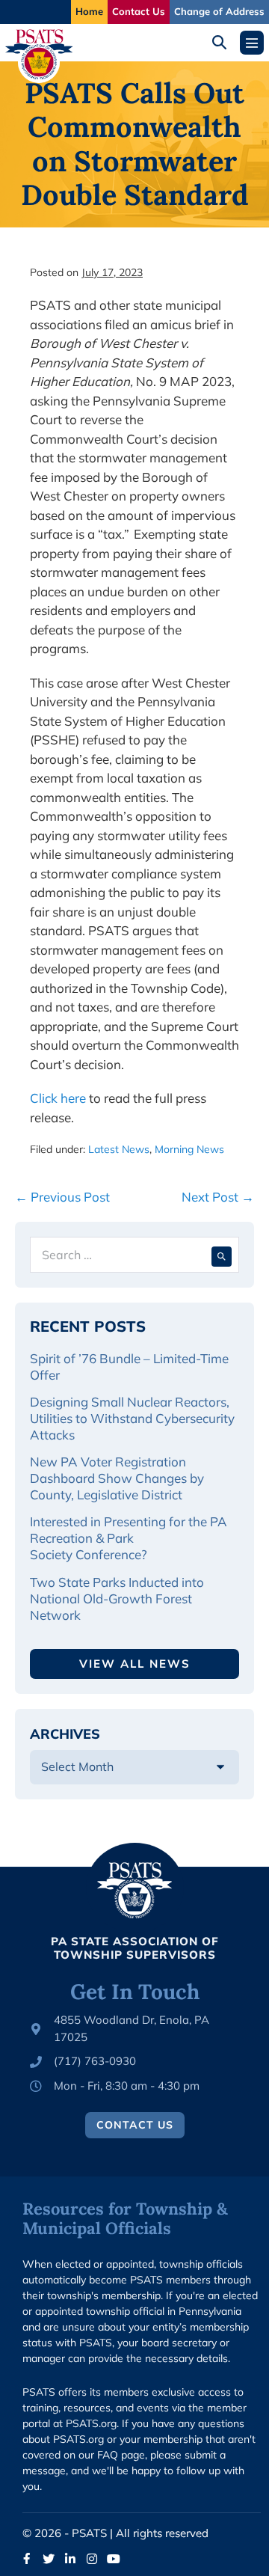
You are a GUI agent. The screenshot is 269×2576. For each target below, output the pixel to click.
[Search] (222, 1255)
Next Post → (218, 1197)
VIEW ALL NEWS (135, 1664)
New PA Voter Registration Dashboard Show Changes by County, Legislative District (117, 1478)
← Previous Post (62, 1197)
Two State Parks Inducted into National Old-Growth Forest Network (117, 1598)
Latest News (119, 1149)
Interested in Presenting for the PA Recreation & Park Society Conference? (129, 1538)
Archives (65, 1734)
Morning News (189, 1149)
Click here (58, 1098)
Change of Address (219, 11)
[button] (225, 42)
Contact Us (139, 11)
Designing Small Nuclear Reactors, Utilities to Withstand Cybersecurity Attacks (132, 1418)
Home (89, 11)
